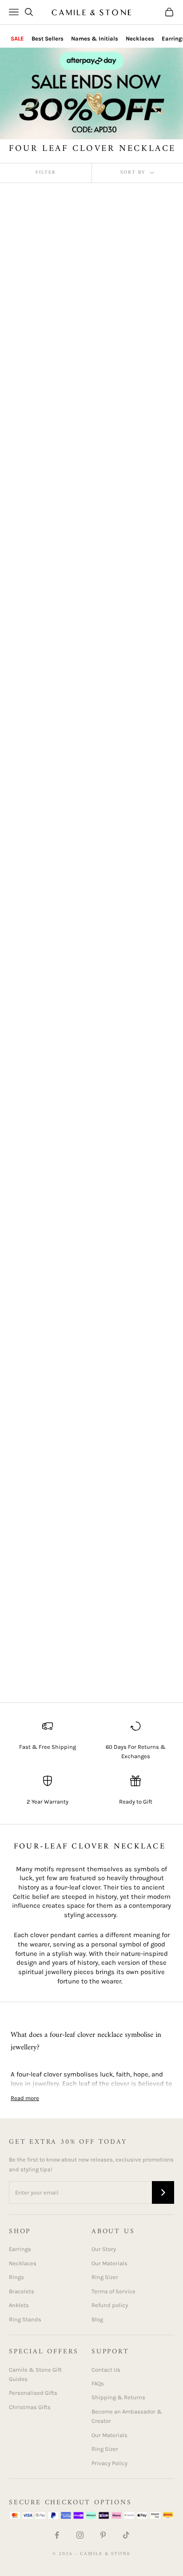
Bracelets (22, 2291)
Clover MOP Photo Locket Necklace (125, 642)
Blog (97, 2319)
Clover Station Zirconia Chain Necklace (135, 1344)
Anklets (19, 2305)
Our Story (104, 2249)
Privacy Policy (109, 2463)
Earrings (20, 2249)
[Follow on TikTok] (126, 2535)
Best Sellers (48, 39)
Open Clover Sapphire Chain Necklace (131, 1494)
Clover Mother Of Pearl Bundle (46, 792)
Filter (46, 173)
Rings (16, 2277)
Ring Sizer (105, 2277)
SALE (17, 39)
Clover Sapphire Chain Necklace (133, 792)
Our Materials (109, 2263)
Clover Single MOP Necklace (38, 943)
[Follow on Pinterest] (103, 2535)
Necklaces (140, 39)
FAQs (98, 2383)
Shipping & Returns (118, 2397)
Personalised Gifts (33, 2393)
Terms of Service (113, 2291)
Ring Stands (25, 2319)
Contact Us (106, 2370)
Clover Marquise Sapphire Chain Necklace (122, 486)
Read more (25, 2098)
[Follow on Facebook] (57, 2535)
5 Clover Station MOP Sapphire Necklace (43, 481)
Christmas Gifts (30, 2407)
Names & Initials (95, 39)
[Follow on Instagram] (80, 2535)
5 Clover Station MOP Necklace (131, 305)
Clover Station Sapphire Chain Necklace (135, 1193)
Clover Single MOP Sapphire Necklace (126, 943)
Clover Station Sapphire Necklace (47, 1344)
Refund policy (110, 2305)
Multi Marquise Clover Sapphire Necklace (44, 1494)
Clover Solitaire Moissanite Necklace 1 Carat (44, 1183)
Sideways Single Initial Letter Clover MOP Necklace (45, 1649)
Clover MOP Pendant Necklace (40, 627)
